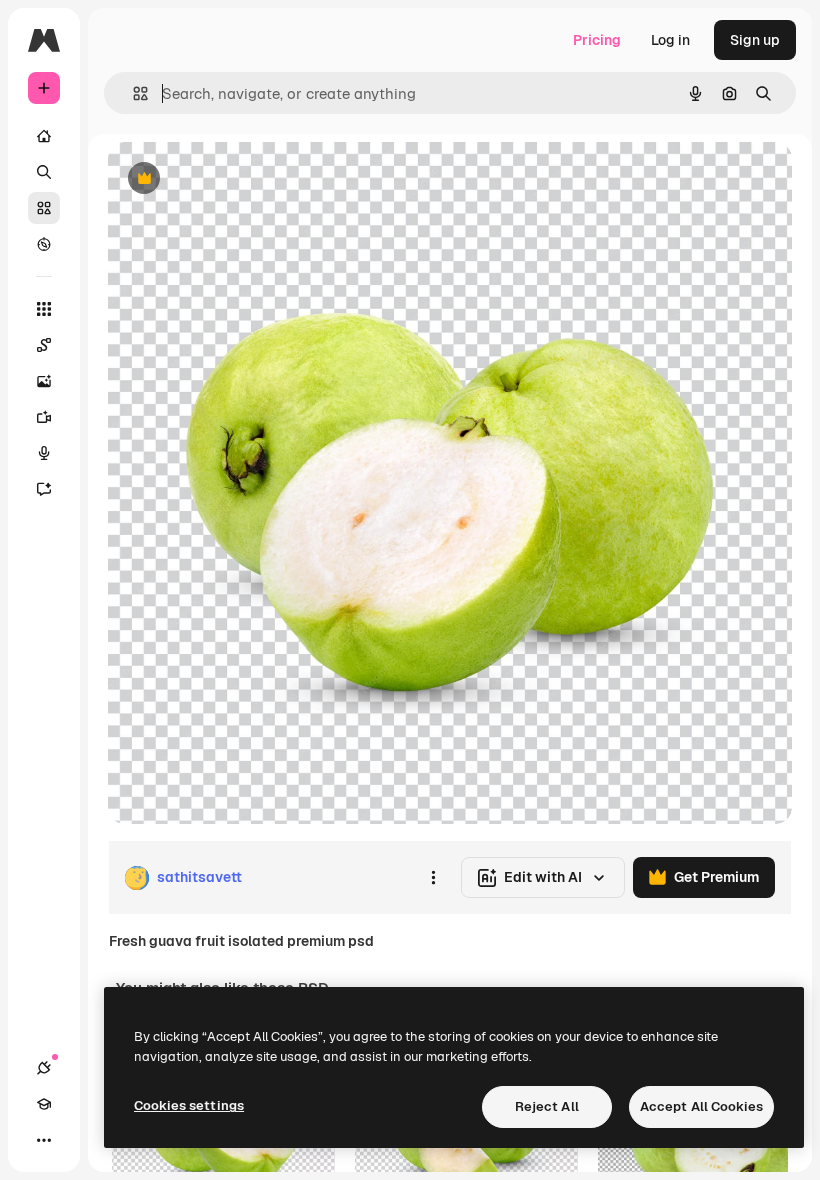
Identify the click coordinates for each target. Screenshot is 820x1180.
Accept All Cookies (701, 1106)
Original (236, 179)
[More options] (433, 878)
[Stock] (44, 208)
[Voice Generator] (44, 453)
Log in (670, 40)
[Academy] (44, 1104)
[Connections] (44, 1068)
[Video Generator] (44, 417)
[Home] (44, 136)
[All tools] (44, 309)
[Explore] (44, 244)
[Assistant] (44, 489)
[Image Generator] (44, 381)
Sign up (755, 40)
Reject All (547, 1106)
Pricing (597, 40)
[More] (44, 1140)
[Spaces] (44, 345)
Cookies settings (189, 1105)
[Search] (44, 172)
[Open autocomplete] (132, 93)
